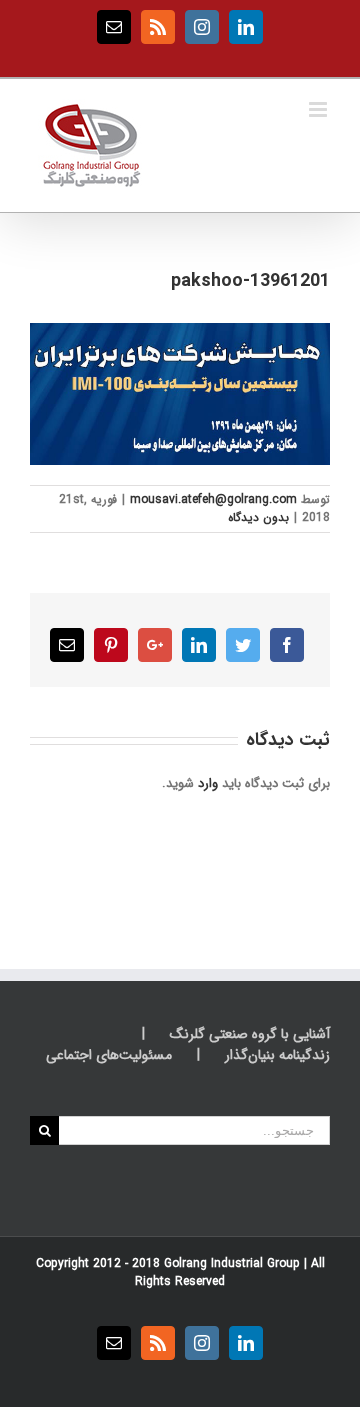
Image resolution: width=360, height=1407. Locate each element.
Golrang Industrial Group (232, 1263)
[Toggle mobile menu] (319, 109)
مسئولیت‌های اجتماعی (109, 1055)
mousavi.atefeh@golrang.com (213, 499)
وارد (208, 783)
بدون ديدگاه (258, 517)
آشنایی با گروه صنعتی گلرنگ (250, 1034)
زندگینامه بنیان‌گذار (277, 1055)
